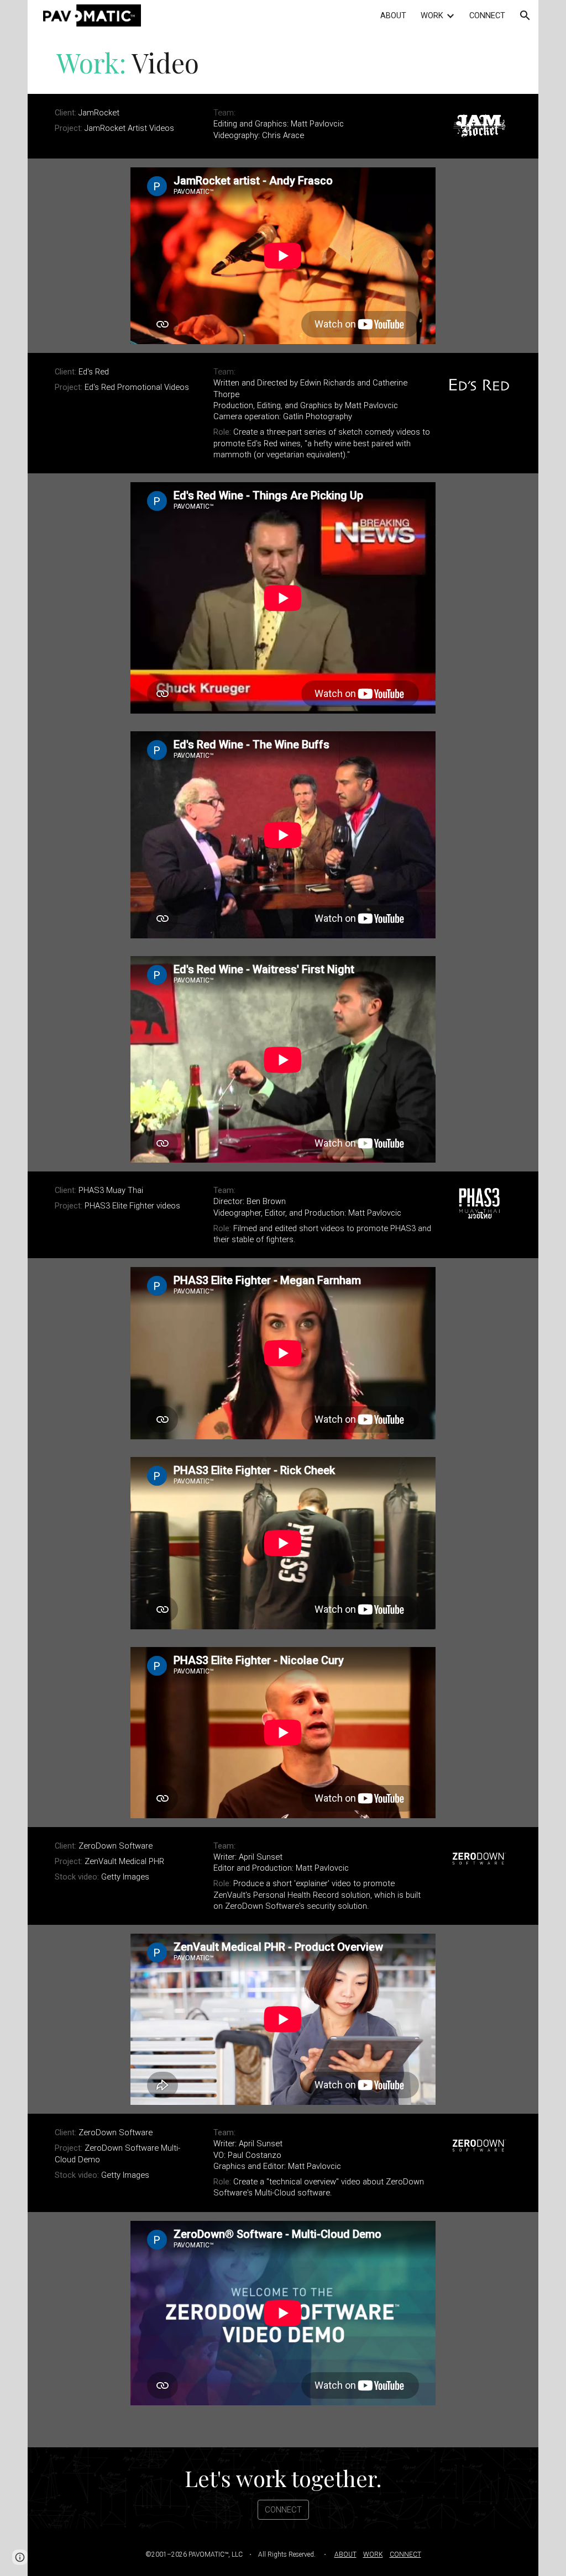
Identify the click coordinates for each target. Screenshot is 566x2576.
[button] (525, 15)
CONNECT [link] (487, 15)
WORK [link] (432, 15)
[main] (283, 62)
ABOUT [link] (393, 15)
